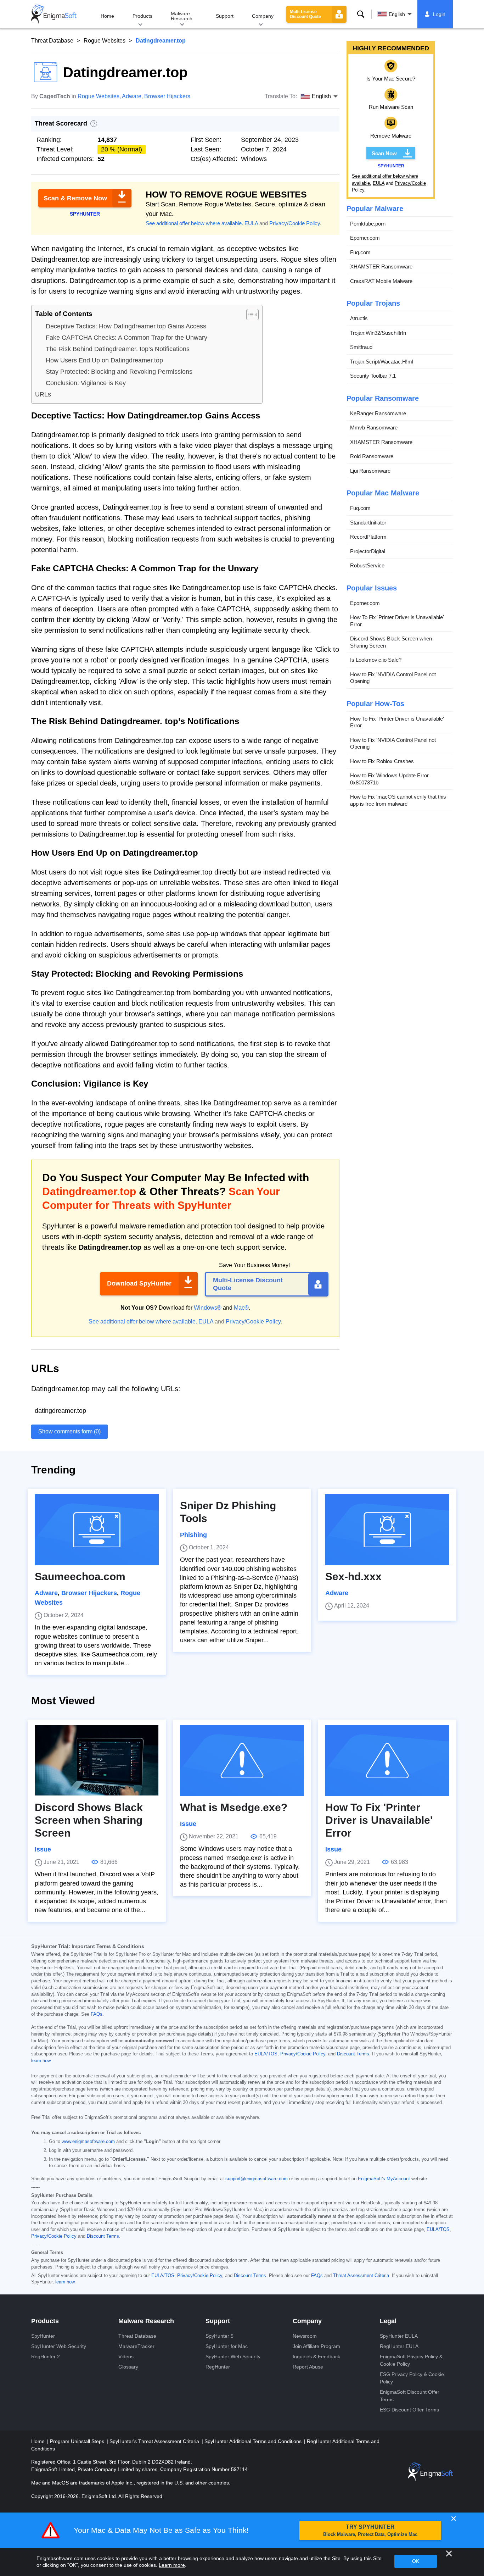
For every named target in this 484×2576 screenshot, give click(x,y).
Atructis (359, 319)
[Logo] (54, 14)
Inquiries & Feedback (316, 2356)
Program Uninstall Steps (78, 2441)
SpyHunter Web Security (59, 2346)
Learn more (172, 2565)
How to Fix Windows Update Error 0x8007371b (389, 779)
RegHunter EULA (399, 2346)
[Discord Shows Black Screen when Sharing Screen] (97, 1760)
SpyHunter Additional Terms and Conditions (254, 2441)
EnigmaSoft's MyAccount (384, 2179)
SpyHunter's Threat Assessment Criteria (155, 2441)
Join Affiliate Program (316, 2346)
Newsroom (305, 2336)
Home (107, 16)
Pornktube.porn (368, 224)
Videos (126, 2356)
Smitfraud (361, 347)
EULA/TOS (266, 2054)
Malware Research (182, 16)
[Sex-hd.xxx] (387, 1529)
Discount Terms (353, 2054)
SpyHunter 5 (220, 2336)
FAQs (97, 2014)
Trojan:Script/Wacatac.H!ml (382, 362)
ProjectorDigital (368, 551)
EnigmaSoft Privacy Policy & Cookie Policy (411, 2360)
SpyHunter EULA (399, 2336)
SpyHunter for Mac (227, 2346)
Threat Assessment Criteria (361, 2276)
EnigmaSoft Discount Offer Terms (410, 2396)
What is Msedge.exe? (234, 1807)
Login (439, 14)
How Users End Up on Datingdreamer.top (104, 360)
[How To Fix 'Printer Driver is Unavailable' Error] (387, 1760)
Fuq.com (360, 252)
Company (263, 16)
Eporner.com (365, 238)
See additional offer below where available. (194, 223)
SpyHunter (43, 2336)
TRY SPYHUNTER (370, 2530)
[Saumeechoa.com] (97, 1529)
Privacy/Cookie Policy (295, 223)
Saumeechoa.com (80, 1576)
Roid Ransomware (372, 457)
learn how (41, 2061)
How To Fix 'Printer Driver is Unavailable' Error (397, 621)
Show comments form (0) (69, 1431)
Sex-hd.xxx (353, 1576)
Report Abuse (308, 2367)
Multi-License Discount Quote (305, 14)
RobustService (367, 566)
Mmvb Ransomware (374, 428)
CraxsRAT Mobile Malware (381, 281)
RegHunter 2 (46, 2356)
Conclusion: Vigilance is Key (86, 383)
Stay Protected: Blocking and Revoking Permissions (119, 372)
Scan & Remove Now (75, 198)
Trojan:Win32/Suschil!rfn (378, 333)
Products (142, 16)
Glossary (128, 2367)
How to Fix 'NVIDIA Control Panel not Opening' (393, 678)
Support (225, 16)
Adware (132, 96)
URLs (43, 394)
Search (361, 14)
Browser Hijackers (167, 96)
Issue (43, 1849)
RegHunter (218, 2367)
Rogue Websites (105, 41)
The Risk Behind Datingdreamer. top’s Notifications (118, 349)
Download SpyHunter (139, 1283)
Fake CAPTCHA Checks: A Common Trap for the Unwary (126, 338)
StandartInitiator (368, 523)
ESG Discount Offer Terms (409, 2410)
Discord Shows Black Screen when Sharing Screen (391, 642)
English (397, 14)
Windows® (208, 1308)
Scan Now (384, 153)
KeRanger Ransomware (378, 413)
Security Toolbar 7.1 (373, 376)
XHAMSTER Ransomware (381, 267)
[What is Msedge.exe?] (242, 1760)
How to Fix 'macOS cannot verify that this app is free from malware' (398, 801)
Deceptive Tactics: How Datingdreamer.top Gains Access (126, 326)
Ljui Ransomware (370, 471)
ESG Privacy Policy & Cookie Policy (412, 2378)
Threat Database (52, 41)
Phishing (193, 1535)
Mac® (241, 1308)
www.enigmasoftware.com (88, 2142)
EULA (251, 223)
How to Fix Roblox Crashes (382, 761)
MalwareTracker (136, 2346)
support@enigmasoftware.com (257, 2179)
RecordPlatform (368, 537)
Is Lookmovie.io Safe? (376, 660)
